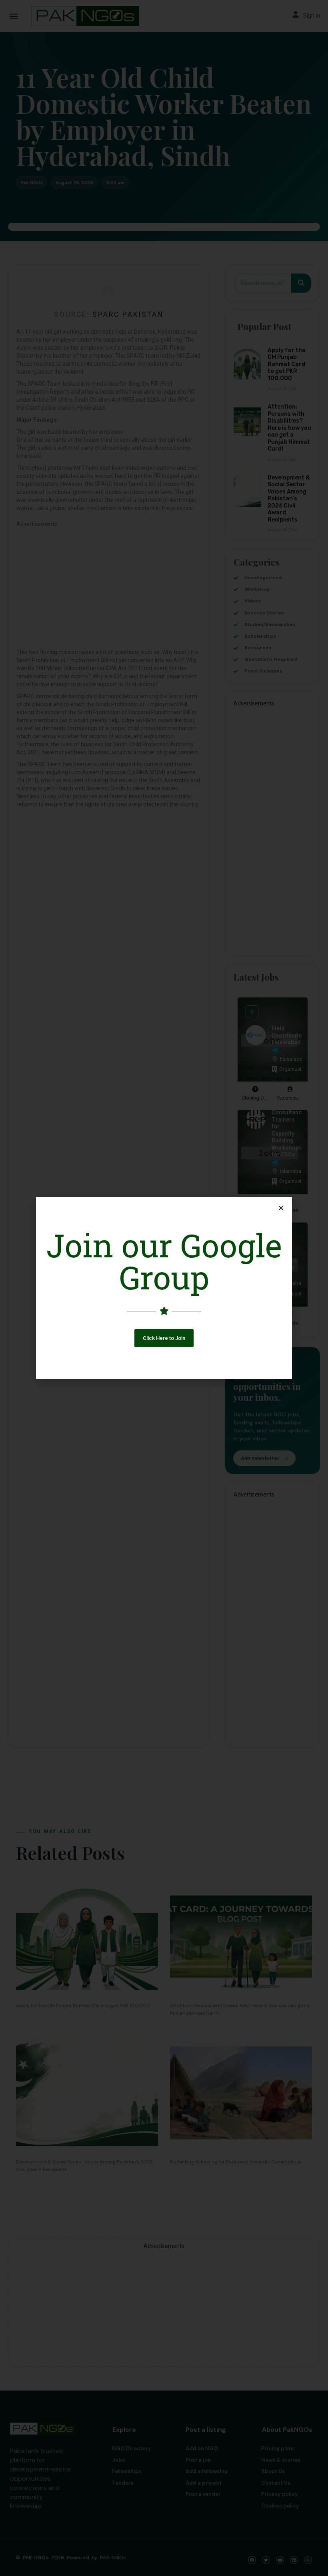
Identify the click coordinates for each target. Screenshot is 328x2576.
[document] (164, 1288)
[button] (164, 1338)
